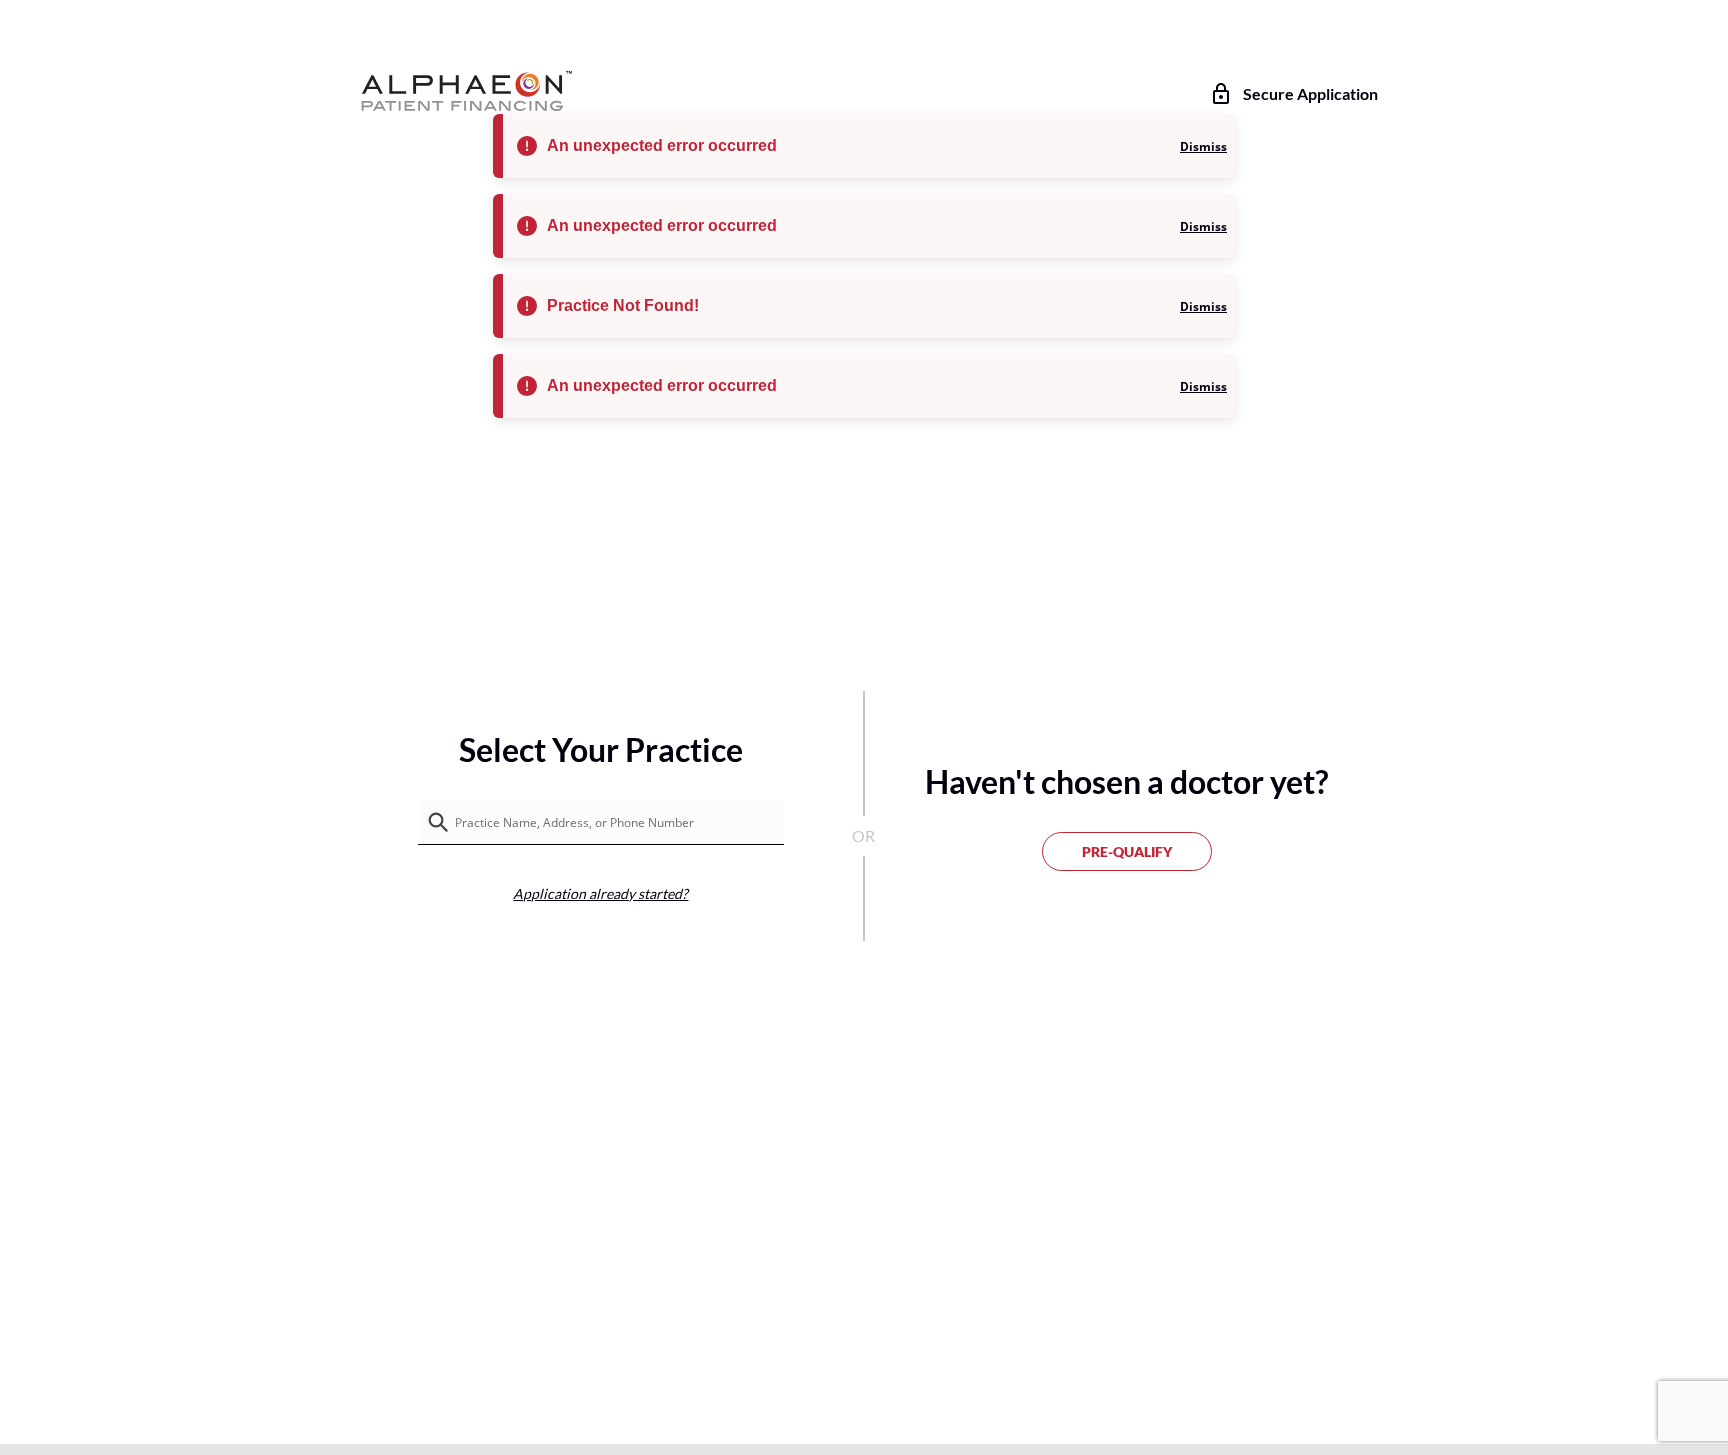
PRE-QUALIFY (1127, 851)
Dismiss (1203, 146)
